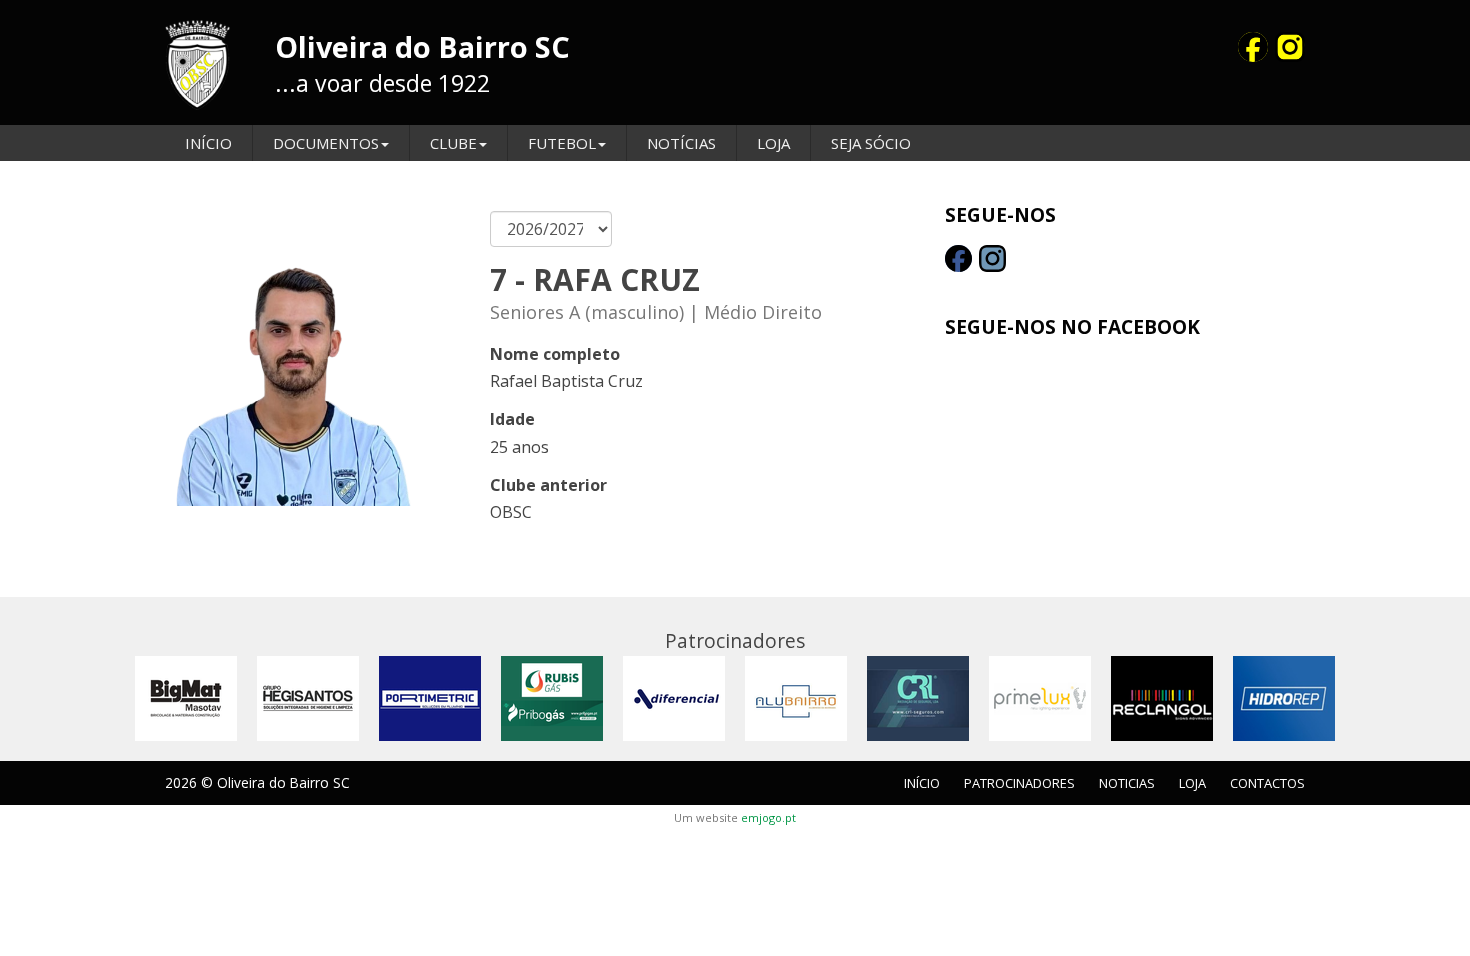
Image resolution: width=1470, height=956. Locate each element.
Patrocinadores (1019, 783)
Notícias (681, 143)
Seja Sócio (871, 143)
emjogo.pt (768, 817)
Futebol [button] (562, 143)
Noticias (1127, 783)
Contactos (1267, 783)
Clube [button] (453, 143)
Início (208, 143)
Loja (773, 143)
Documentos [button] (326, 143)
